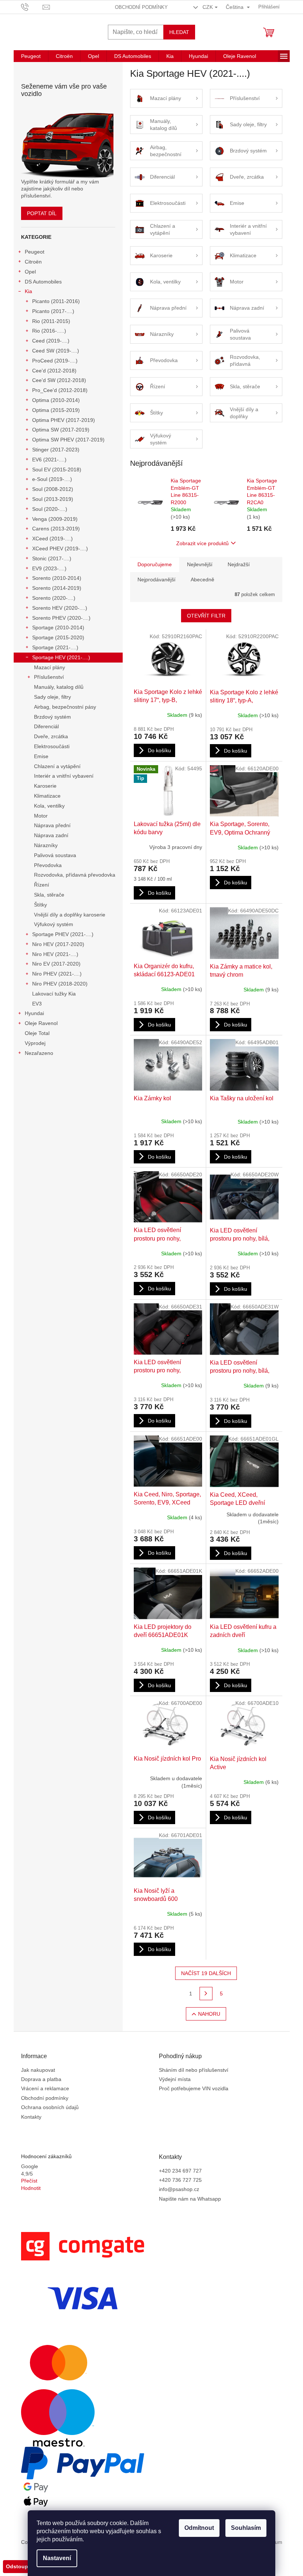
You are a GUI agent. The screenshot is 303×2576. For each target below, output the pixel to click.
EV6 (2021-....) (49, 460)
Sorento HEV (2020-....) (60, 608)
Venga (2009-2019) (55, 519)
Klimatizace (47, 796)
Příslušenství (49, 677)
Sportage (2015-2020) (58, 637)
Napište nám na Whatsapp (190, 2199)
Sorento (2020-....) (54, 598)
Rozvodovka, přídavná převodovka (75, 875)
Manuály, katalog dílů (59, 687)
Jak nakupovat (38, 2070)
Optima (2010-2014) (56, 400)
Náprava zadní (51, 835)
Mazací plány (50, 667)
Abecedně (202, 579)
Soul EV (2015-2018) (57, 470)
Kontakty (31, 2117)
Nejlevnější (200, 564)
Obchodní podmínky (141, 7)
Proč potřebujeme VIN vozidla (194, 2088)
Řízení (42, 885)
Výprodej (35, 1043)
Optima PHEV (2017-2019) (64, 420)
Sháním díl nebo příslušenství (194, 2070)
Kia (28, 291)
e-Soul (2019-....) (52, 479)
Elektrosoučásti (52, 746)
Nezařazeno (39, 1053)
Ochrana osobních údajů (50, 2107)
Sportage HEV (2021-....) (61, 657)
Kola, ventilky (49, 806)
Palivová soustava (55, 855)
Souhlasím (246, 2528)
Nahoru (209, 2014)
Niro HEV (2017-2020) (58, 944)
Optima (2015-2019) (56, 410)
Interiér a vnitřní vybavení (64, 776)
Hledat (179, 32)
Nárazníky (46, 845)
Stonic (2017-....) (52, 558)
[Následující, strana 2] (206, 1994)
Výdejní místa (175, 2079)
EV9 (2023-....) (49, 568)
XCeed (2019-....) (52, 539)
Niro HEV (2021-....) (55, 954)
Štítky (40, 905)
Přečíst (29, 2181)
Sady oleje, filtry (52, 697)
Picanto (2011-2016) (56, 301)
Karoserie (45, 786)
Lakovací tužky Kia (54, 994)
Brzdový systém (52, 717)
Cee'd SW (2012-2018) (59, 380)
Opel (30, 272)
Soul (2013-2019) (53, 499)
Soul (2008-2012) (53, 489)
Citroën (33, 262)
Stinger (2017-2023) (56, 450)
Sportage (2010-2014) (58, 627)
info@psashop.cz (179, 2189)
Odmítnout (199, 2528)
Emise (41, 756)
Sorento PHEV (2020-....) (61, 618)
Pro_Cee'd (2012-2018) (60, 390)
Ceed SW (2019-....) (56, 351)
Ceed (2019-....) (51, 341)
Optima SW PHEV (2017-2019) (68, 440)
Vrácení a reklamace (45, 2088)
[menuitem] (31, 56)
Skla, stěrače (49, 895)
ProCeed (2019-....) (55, 361)
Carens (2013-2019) (56, 529)
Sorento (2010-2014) (57, 578)
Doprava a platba (41, 2079)
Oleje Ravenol (41, 1023)
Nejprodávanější (156, 579)
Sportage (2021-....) (55, 647)
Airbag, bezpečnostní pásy (65, 707)
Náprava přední (52, 825)
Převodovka (48, 865)
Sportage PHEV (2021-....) (63, 934)
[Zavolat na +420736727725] (32, 6)
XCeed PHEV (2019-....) (60, 548)
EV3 (37, 1004)
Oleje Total (37, 1033)
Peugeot (35, 252)
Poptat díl (42, 213)
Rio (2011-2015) (51, 321)
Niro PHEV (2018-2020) (60, 984)
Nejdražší (239, 564)
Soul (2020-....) (50, 509)
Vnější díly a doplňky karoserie (70, 915)
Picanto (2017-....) (53, 311)
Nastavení (57, 2558)
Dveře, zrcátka (51, 736)
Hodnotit (31, 2188)
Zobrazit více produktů (202, 543)
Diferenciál (46, 726)
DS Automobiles (43, 282)
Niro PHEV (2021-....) (57, 974)
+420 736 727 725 (180, 2180)
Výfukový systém (54, 924)
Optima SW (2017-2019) (61, 430)
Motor (41, 816)
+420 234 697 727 (180, 2171)
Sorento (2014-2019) (57, 588)
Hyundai (34, 1013)
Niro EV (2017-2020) (56, 964)
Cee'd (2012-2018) (54, 371)
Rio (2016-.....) (49, 331)
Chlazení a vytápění (57, 766)
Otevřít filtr (206, 616)
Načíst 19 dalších (206, 1973)
